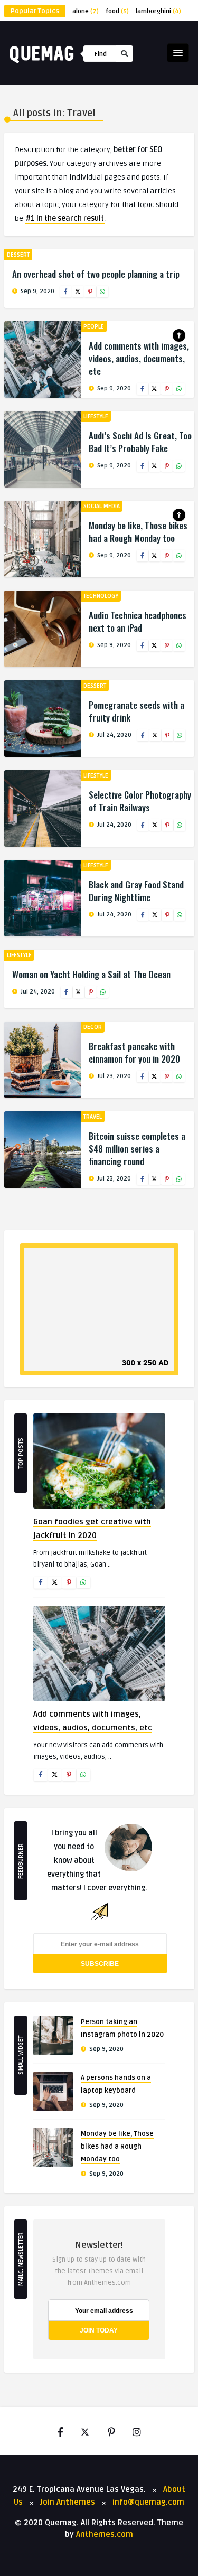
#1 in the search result (65, 218)
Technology (101, 596)
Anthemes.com (105, 2534)
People (94, 327)
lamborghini (158, 11)
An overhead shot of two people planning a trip (96, 274)
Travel (93, 1117)
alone (86, 11)
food (117, 11)
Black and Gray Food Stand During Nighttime (136, 891)
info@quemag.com (148, 2502)
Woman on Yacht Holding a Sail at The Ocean (91, 974)
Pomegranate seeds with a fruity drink (136, 711)
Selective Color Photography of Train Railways (140, 801)
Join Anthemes (68, 2502)
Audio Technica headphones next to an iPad (138, 621)
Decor (93, 1027)
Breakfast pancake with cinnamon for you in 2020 (134, 1052)
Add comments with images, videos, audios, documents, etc (139, 358)
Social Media (102, 506)
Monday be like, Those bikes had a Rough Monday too (138, 532)
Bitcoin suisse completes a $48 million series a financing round (137, 1149)
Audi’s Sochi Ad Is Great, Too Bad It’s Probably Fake (140, 442)
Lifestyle (96, 416)
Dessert (18, 255)
